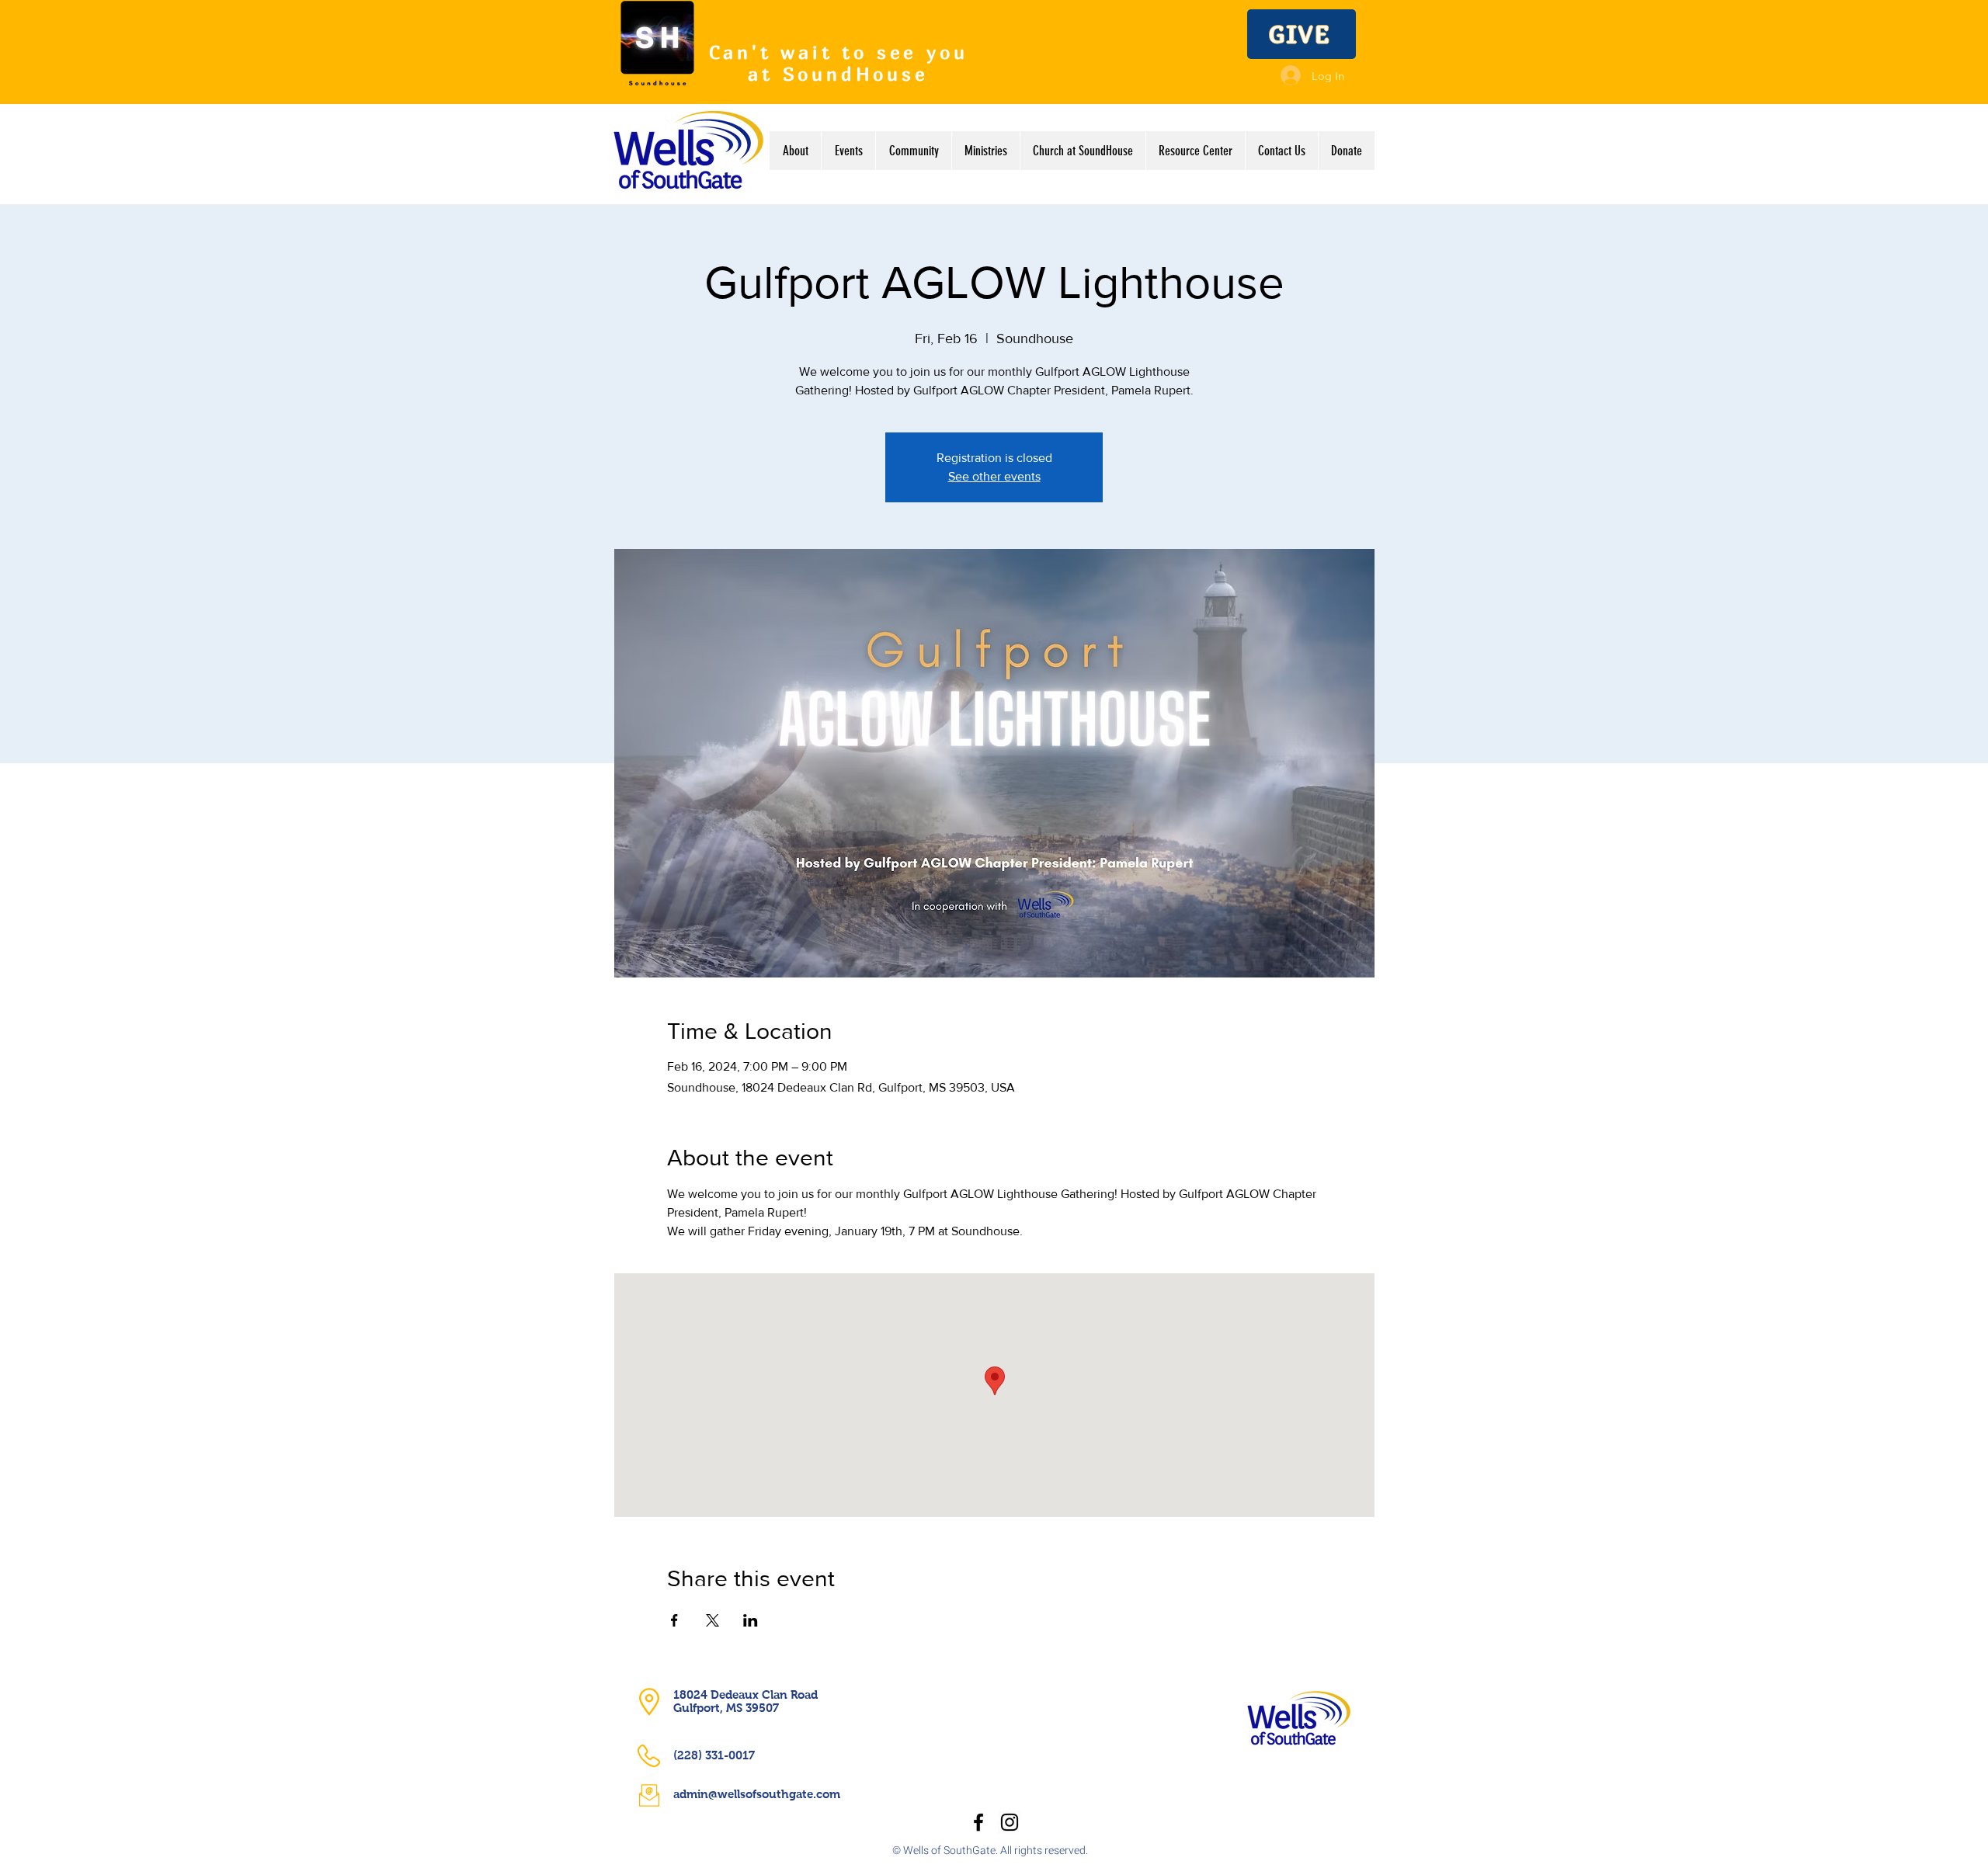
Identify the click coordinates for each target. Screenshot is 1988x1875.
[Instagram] (1010, 1822)
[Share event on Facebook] (674, 1620)
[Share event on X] (712, 1620)
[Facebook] (978, 1822)
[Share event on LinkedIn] (751, 1620)
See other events (994, 476)
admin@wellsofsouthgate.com (757, 1794)
